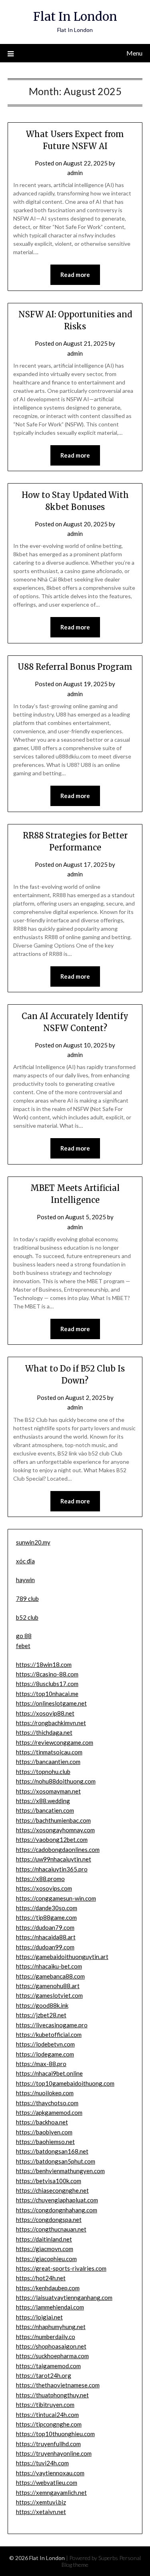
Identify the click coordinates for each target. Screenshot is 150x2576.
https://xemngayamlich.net (51, 2492)
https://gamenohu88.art (48, 1986)
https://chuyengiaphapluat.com (57, 2200)
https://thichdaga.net (44, 1732)
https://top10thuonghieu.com (55, 2434)
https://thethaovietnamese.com (58, 2385)
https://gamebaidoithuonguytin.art (62, 1957)
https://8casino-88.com (47, 1674)
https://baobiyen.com (44, 2132)
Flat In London (75, 17)
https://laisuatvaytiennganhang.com (64, 2297)
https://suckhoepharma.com (52, 2356)
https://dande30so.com (47, 1908)
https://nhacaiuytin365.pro (52, 1869)
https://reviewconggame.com (55, 1742)
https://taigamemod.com (48, 2366)
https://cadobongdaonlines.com (58, 1849)
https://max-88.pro (41, 2064)
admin (75, 173)
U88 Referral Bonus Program (75, 667)
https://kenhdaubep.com (48, 2288)
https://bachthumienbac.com (53, 1820)
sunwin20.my (33, 1542)
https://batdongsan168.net (52, 2151)
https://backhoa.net (42, 2122)
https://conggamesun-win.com (56, 1898)
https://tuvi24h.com (42, 2463)
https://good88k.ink (42, 2005)
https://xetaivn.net (41, 2512)
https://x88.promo (40, 1879)
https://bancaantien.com (48, 1762)
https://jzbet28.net (41, 2015)
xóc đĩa (25, 1561)
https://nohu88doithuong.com (56, 1781)
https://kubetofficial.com (49, 2035)
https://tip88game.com (46, 1917)
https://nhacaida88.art (46, 1937)
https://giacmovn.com (45, 2249)
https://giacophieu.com (46, 2259)
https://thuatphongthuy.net (52, 2395)
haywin (25, 1580)
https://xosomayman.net (48, 1791)
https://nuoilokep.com (45, 2093)
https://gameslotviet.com (49, 1995)
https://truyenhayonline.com (54, 2453)
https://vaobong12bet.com (52, 1839)
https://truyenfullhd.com (48, 2444)
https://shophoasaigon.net (51, 2346)
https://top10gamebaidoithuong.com (65, 2083)
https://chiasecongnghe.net (52, 2190)
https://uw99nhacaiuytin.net (54, 1859)
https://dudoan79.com (45, 1927)
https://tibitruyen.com (45, 2405)
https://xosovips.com (44, 1888)
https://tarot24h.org (44, 2375)
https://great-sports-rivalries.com (61, 2268)
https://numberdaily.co (46, 2337)
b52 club (27, 1617)
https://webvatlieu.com (47, 2482)
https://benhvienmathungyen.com (60, 2171)
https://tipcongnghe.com (49, 2424)
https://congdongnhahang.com (57, 2210)
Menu (134, 53)
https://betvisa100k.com (49, 2181)
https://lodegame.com (45, 2054)
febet (23, 1646)
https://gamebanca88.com (50, 1976)
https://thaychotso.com (47, 2103)
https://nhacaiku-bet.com (49, 1966)
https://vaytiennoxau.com (50, 2473)
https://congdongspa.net (49, 2220)
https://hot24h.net (41, 2278)
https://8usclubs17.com (47, 1684)
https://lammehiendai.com (50, 2307)
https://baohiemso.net (45, 2142)
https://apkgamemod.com (49, 2112)
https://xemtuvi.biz (41, 2502)
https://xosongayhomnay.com (55, 1830)
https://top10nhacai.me (47, 1694)
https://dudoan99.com (45, 1947)
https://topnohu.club (43, 1772)
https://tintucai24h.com (47, 2415)
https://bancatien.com (45, 1810)
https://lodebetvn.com (45, 2044)
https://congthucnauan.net (51, 2229)
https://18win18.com (44, 1664)
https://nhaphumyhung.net (51, 2327)
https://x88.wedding (43, 1801)
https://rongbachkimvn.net (51, 1723)
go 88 (24, 1636)
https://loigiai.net (39, 2317)
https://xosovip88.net (45, 1713)
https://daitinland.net (44, 2239)
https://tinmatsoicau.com (49, 1752)
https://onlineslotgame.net (51, 1703)
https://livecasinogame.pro (52, 2025)
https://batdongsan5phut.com (56, 2161)
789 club (27, 1599)
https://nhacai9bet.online (49, 2073)
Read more (75, 275)
